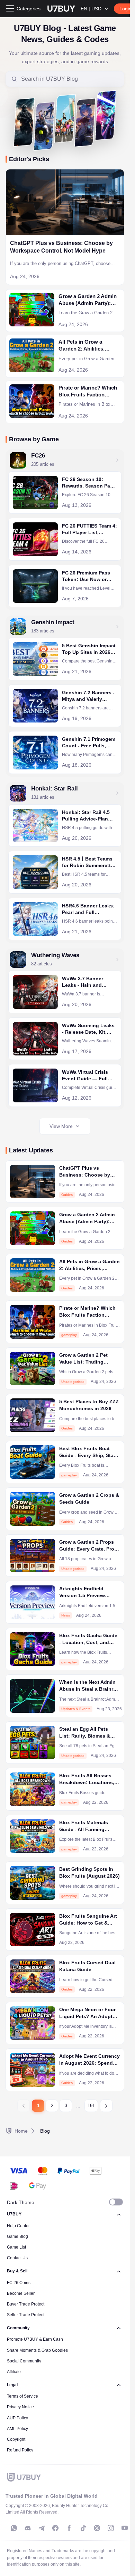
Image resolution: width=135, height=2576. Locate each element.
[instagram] (111, 2528)
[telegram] (42, 2528)
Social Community (24, 2361)
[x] (97, 2528)
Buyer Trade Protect (26, 2304)
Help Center (18, 2226)
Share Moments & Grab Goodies (37, 2350)
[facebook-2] (69, 2528)
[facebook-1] (55, 2528)
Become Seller (21, 2293)
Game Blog (17, 2236)
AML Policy (17, 2429)
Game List (16, 2247)
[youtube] (125, 2528)
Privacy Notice (20, 2407)
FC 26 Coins (19, 2283)
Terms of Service (22, 2396)
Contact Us (17, 2258)
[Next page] (106, 2106)
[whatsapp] (14, 2528)
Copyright (16, 2439)
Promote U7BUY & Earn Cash (35, 2339)
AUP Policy (17, 2418)
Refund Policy (20, 2450)
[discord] (28, 2528)
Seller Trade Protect (26, 2315)
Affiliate (14, 2372)
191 (91, 2106)
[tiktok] (83, 2528)
